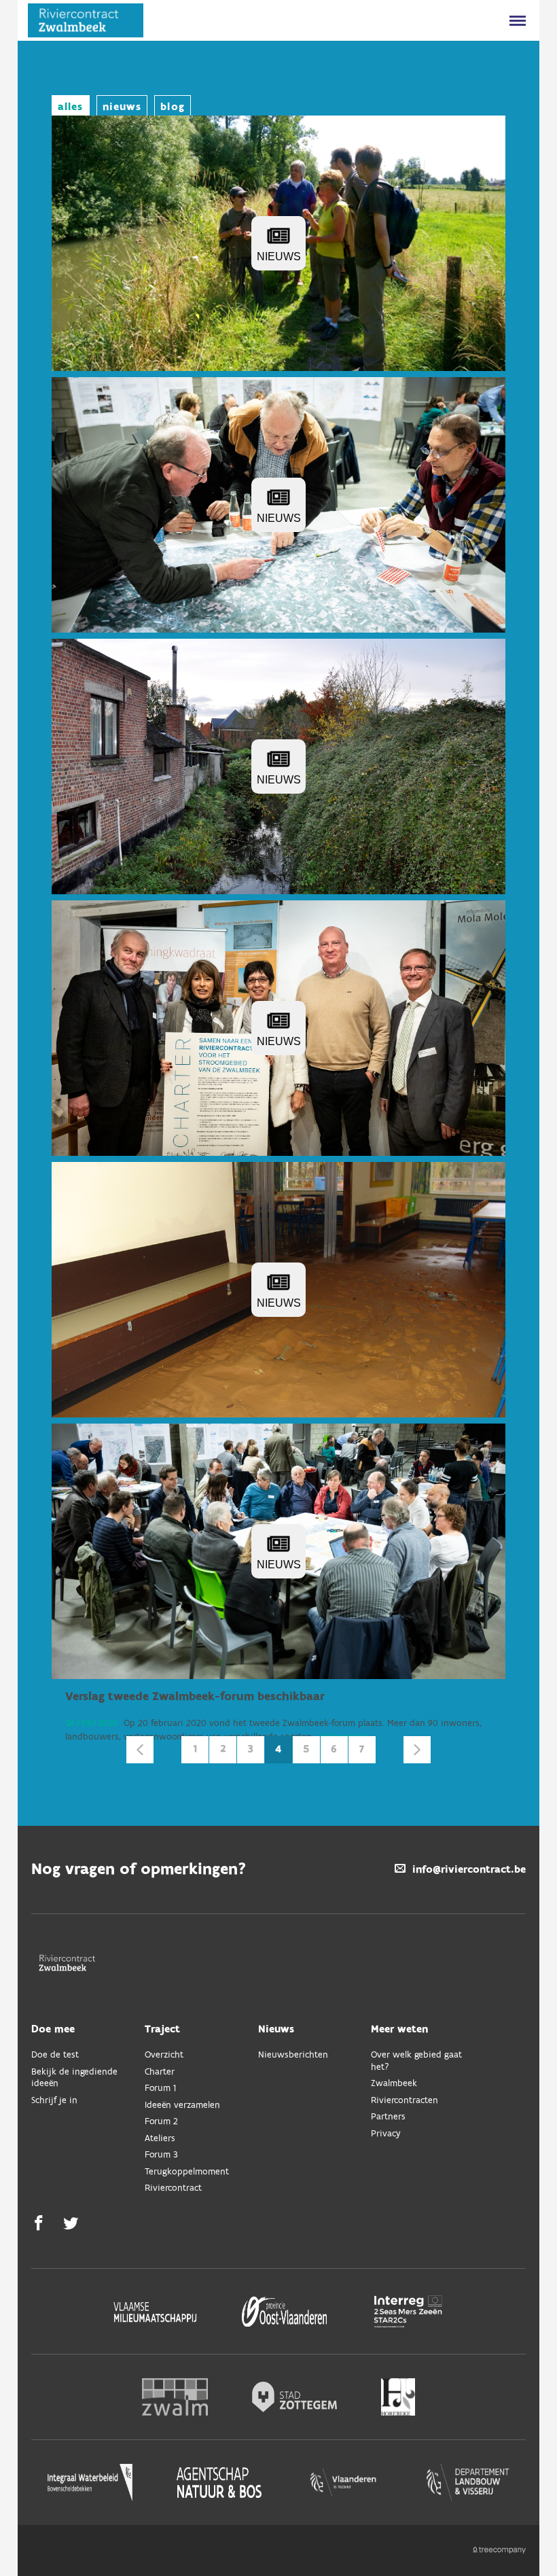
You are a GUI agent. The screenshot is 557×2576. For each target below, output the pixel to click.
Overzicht (164, 2055)
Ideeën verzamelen (182, 2105)
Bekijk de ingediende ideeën (74, 2078)
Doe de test (55, 2055)
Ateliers (160, 2139)
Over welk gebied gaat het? (416, 2061)
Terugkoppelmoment (187, 2172)
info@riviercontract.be (469, 1870)
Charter (160, 2072)
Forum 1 (160, 2088)
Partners (388, 2117)
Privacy (386, 2134)
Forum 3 (161, 2155)
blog (172, 107)
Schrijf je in (54, 2101)
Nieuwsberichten (293, 2055)
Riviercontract (173, 2188)
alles (71, 107)
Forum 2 (161, 2122)
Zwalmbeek (394, 2084)
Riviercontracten (405, 2101)
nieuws (122, 107)
